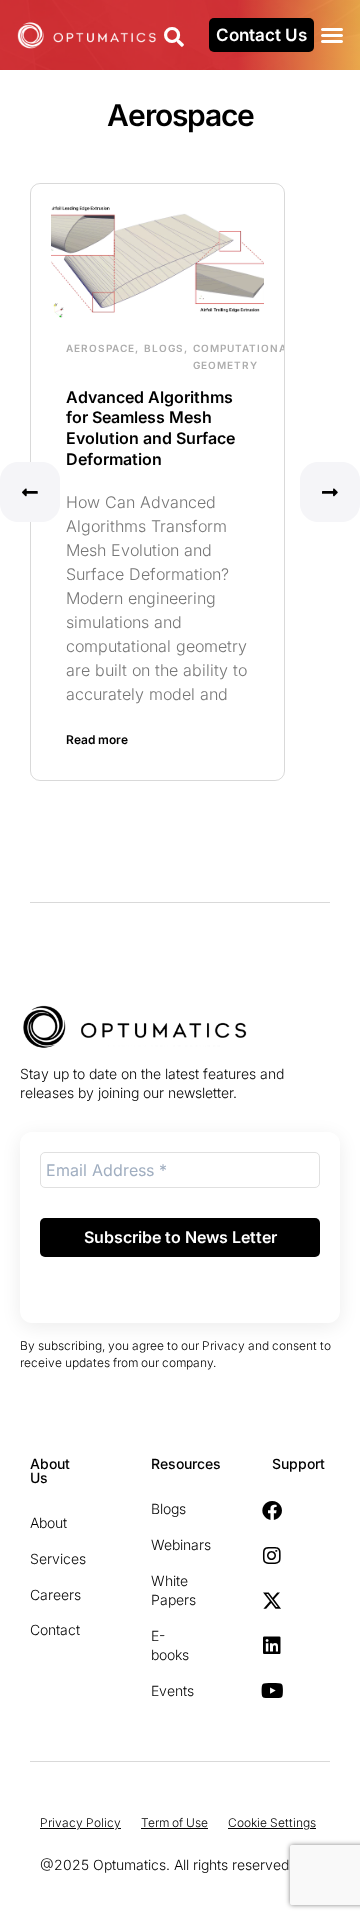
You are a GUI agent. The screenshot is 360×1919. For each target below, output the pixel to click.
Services (40, 1558)
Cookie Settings (272, 1822)
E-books (161, 1645)
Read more (97, 739)
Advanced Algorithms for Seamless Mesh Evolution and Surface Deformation (150, 428)
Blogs (164, 348)
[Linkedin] (272, 1646)
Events (161, 1690)
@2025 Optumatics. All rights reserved (164, 1864)
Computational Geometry (243, 356)
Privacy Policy (80, 1822)
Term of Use (174, 1822)
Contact (40, 1629)
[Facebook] (272, 1511)
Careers (40, 1594)
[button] (332, 35)
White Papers (161, 1590)
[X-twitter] (272, 1601)
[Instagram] (272, 1556)
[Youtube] (272, 1691)
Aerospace (100, 348)
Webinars (161, 1544)
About (40, 1522)
